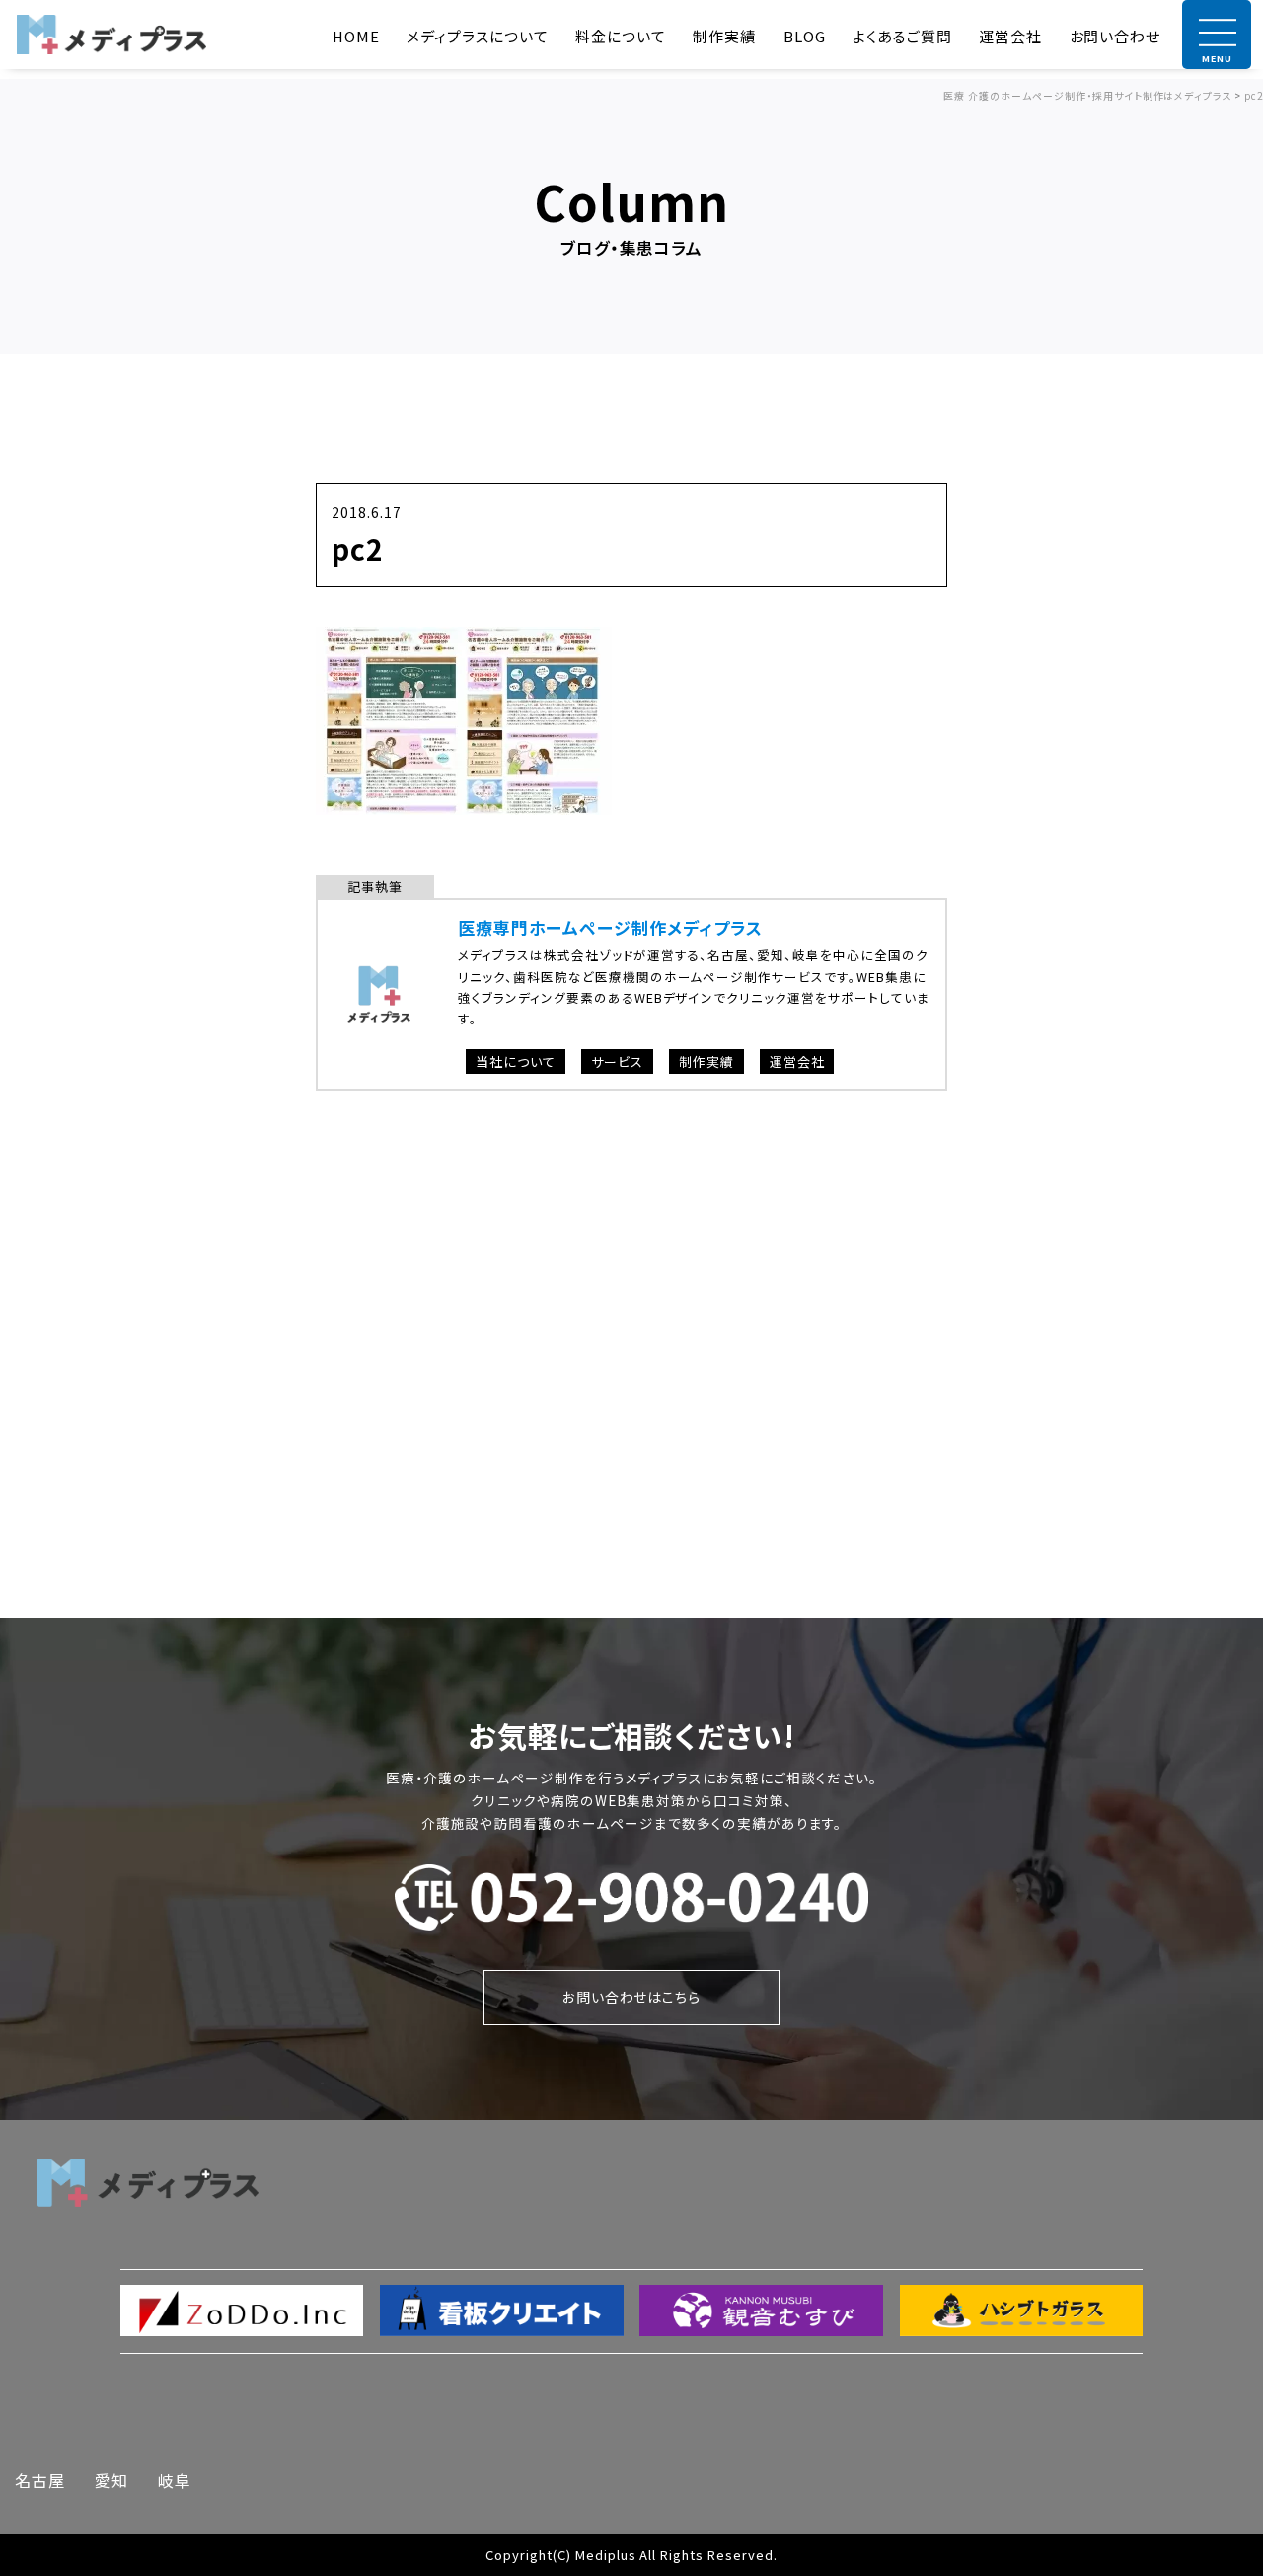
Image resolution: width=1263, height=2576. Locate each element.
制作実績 (724, 36)
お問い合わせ (1115, 36)
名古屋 (40, 2480)
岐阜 (175, 2480)
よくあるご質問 (902, 36)
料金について (621, 36)
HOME (356, 36)
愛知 (111, 2480)
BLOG (805, 36)
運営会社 (1010, 36)
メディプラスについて (478, 36)
